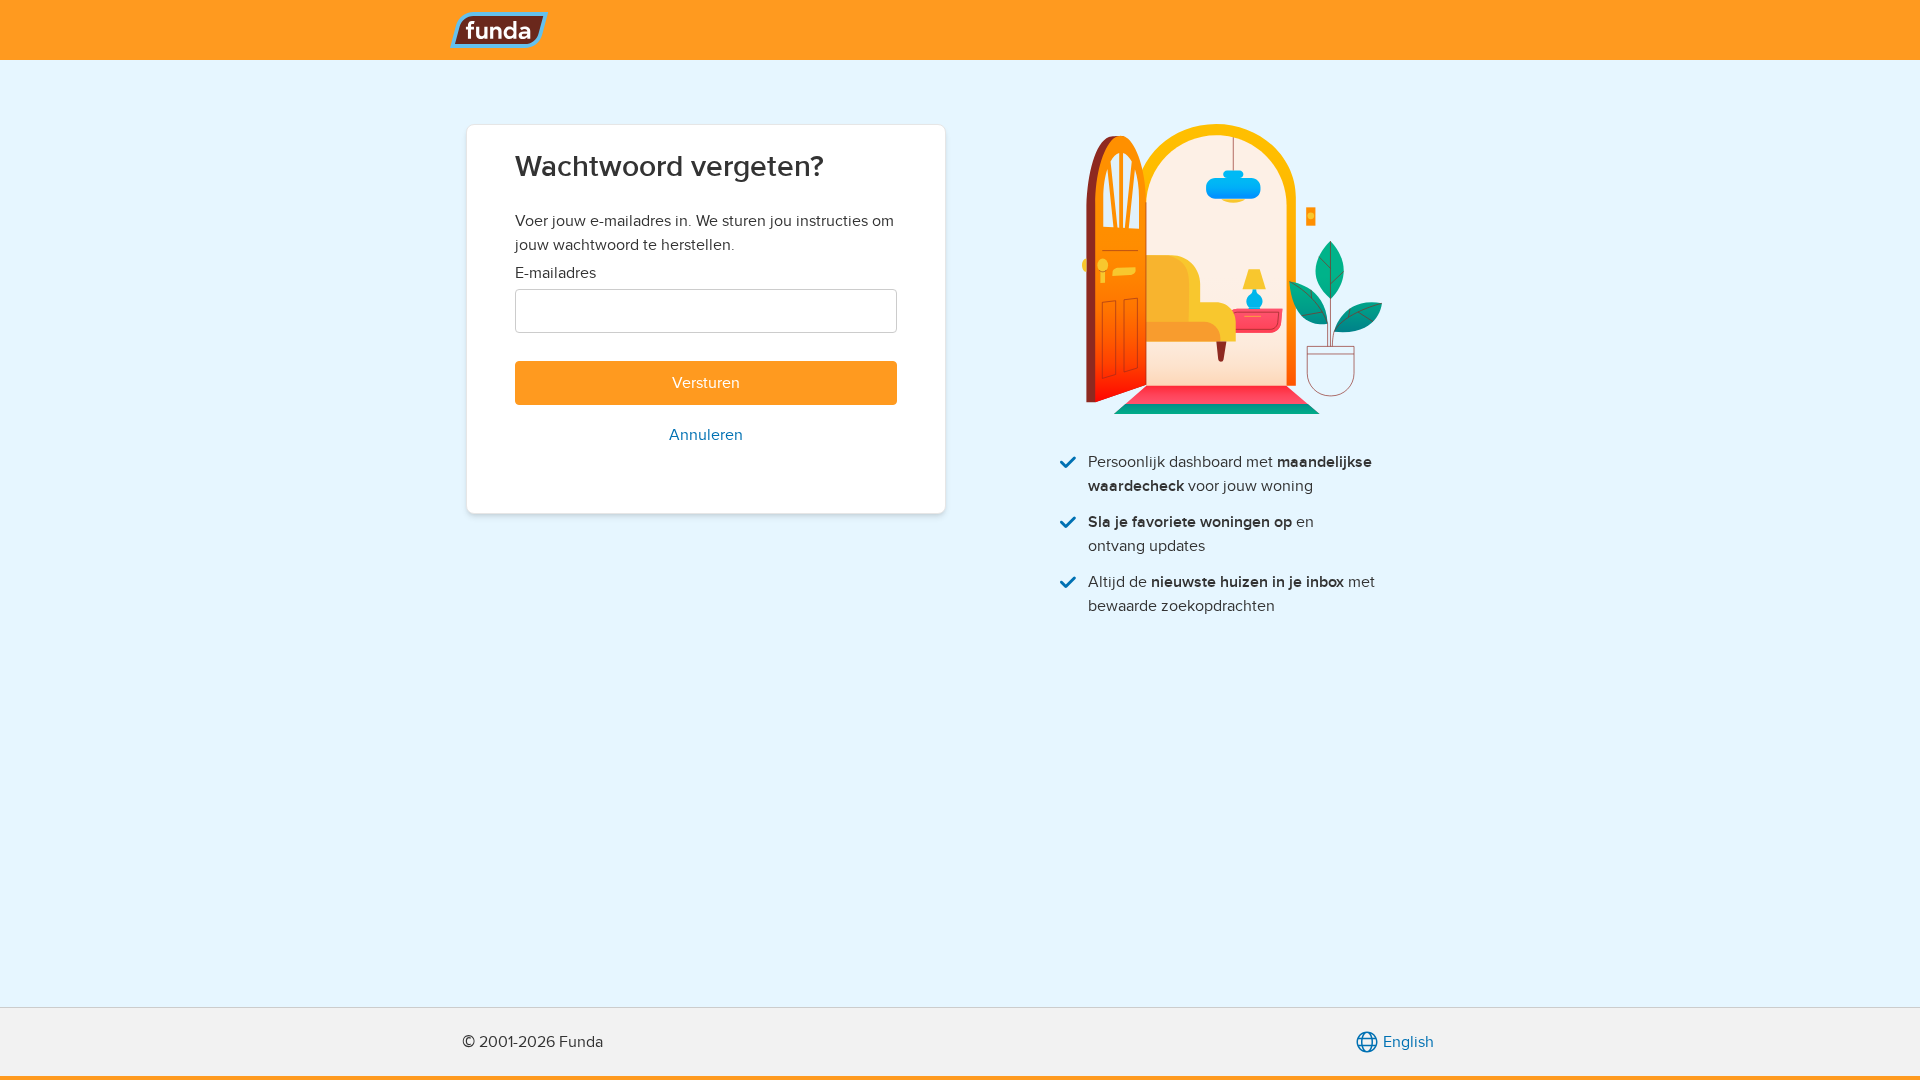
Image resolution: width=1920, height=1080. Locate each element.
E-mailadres (555, 273)
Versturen (706, 383)
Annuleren (706, 435)
